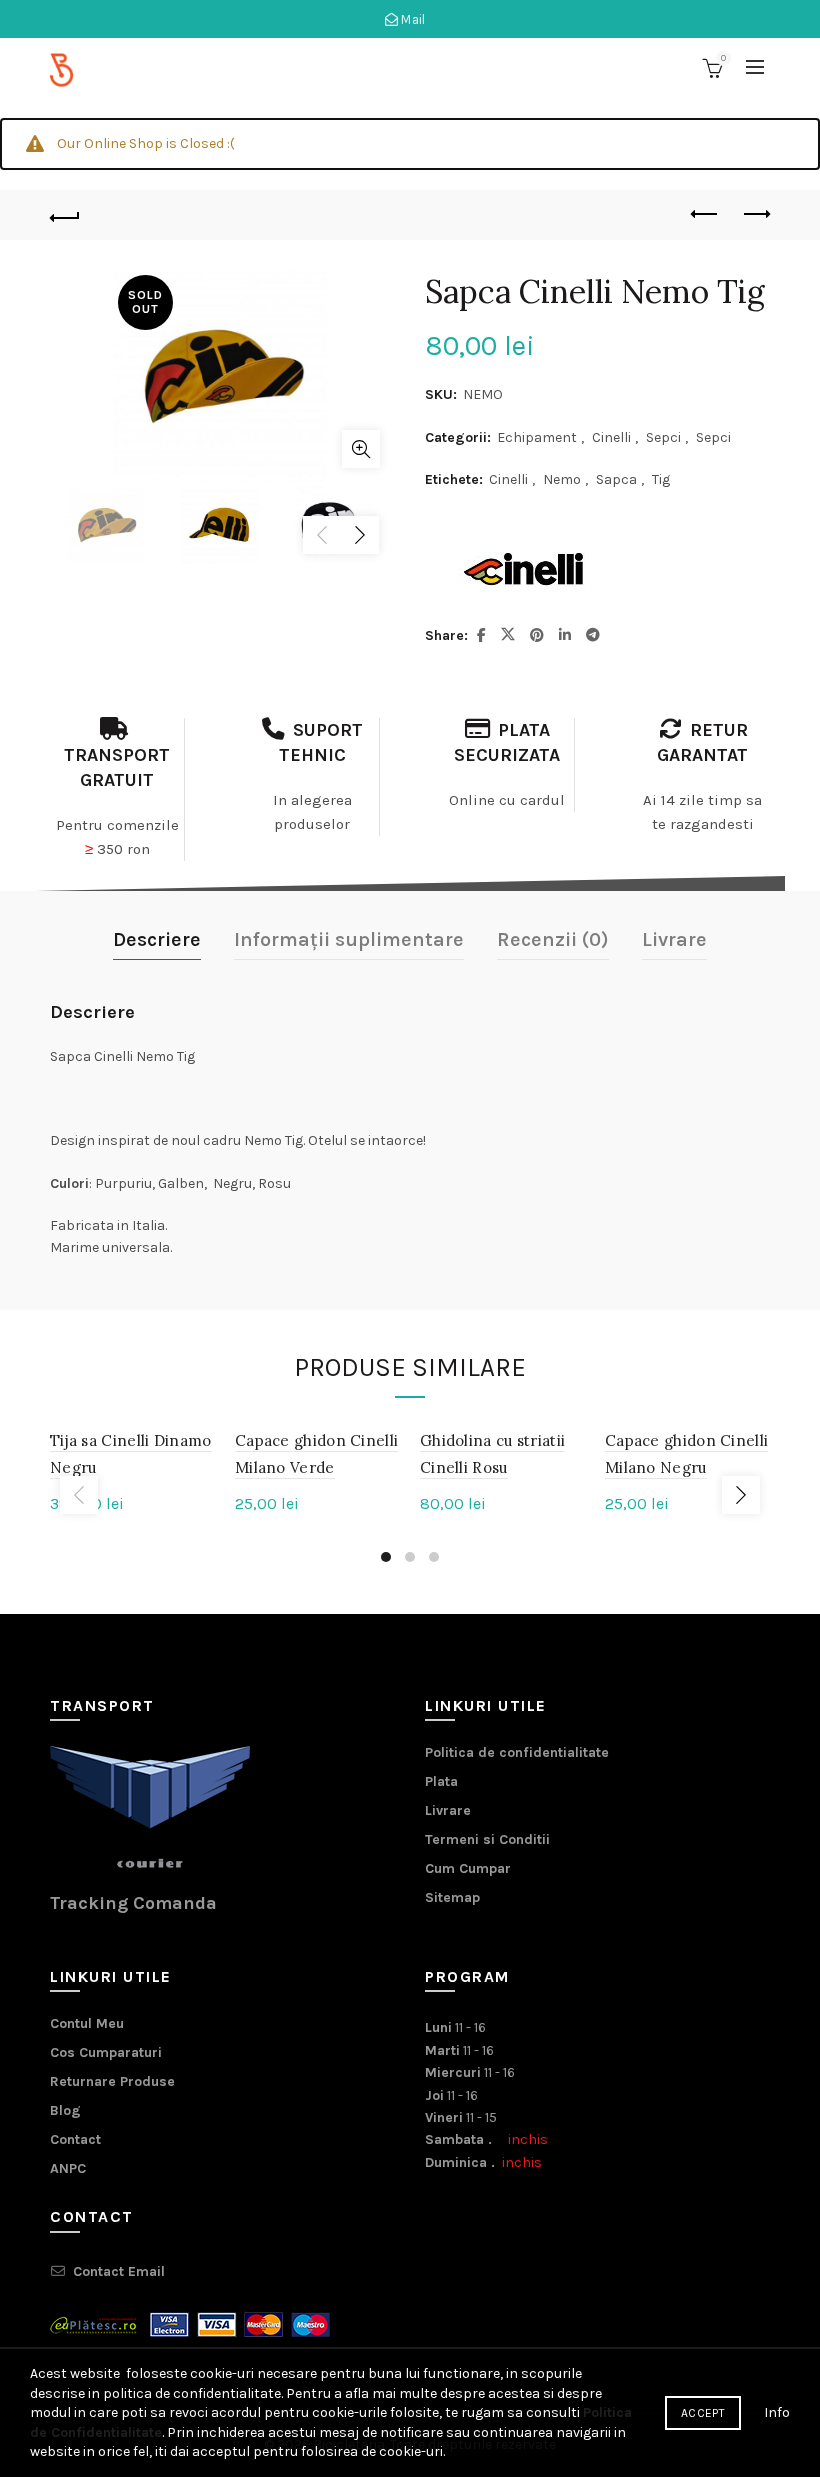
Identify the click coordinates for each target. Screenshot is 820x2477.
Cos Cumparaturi (106, 2052)
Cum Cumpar (468, 1868)
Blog (65, 2110)
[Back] (65, 215)
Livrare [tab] (674, 939)
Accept (703, 2413)
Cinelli (611, 437)
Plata (441, 1781)
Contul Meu (87, 2023)
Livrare (448, 1810)
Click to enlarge (361, 449)
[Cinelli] (525, 570)
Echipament (537, 437)
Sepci (663, 437)
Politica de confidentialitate (517, 1752)
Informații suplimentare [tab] (349, 939)
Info (777, 2412)
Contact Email (119, 2271)
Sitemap (452, 1897)
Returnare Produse (112, 2081)
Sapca (616, 479)
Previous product (705, 215)
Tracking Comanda (133, 1903)
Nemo (562, 479)
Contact (75, 2139)
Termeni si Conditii (487, 1839)
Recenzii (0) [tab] (553, 939)
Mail (412, 19)
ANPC (68, 2168)
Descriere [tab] (157, 939)
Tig (661, 479)
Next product (755, 215)
